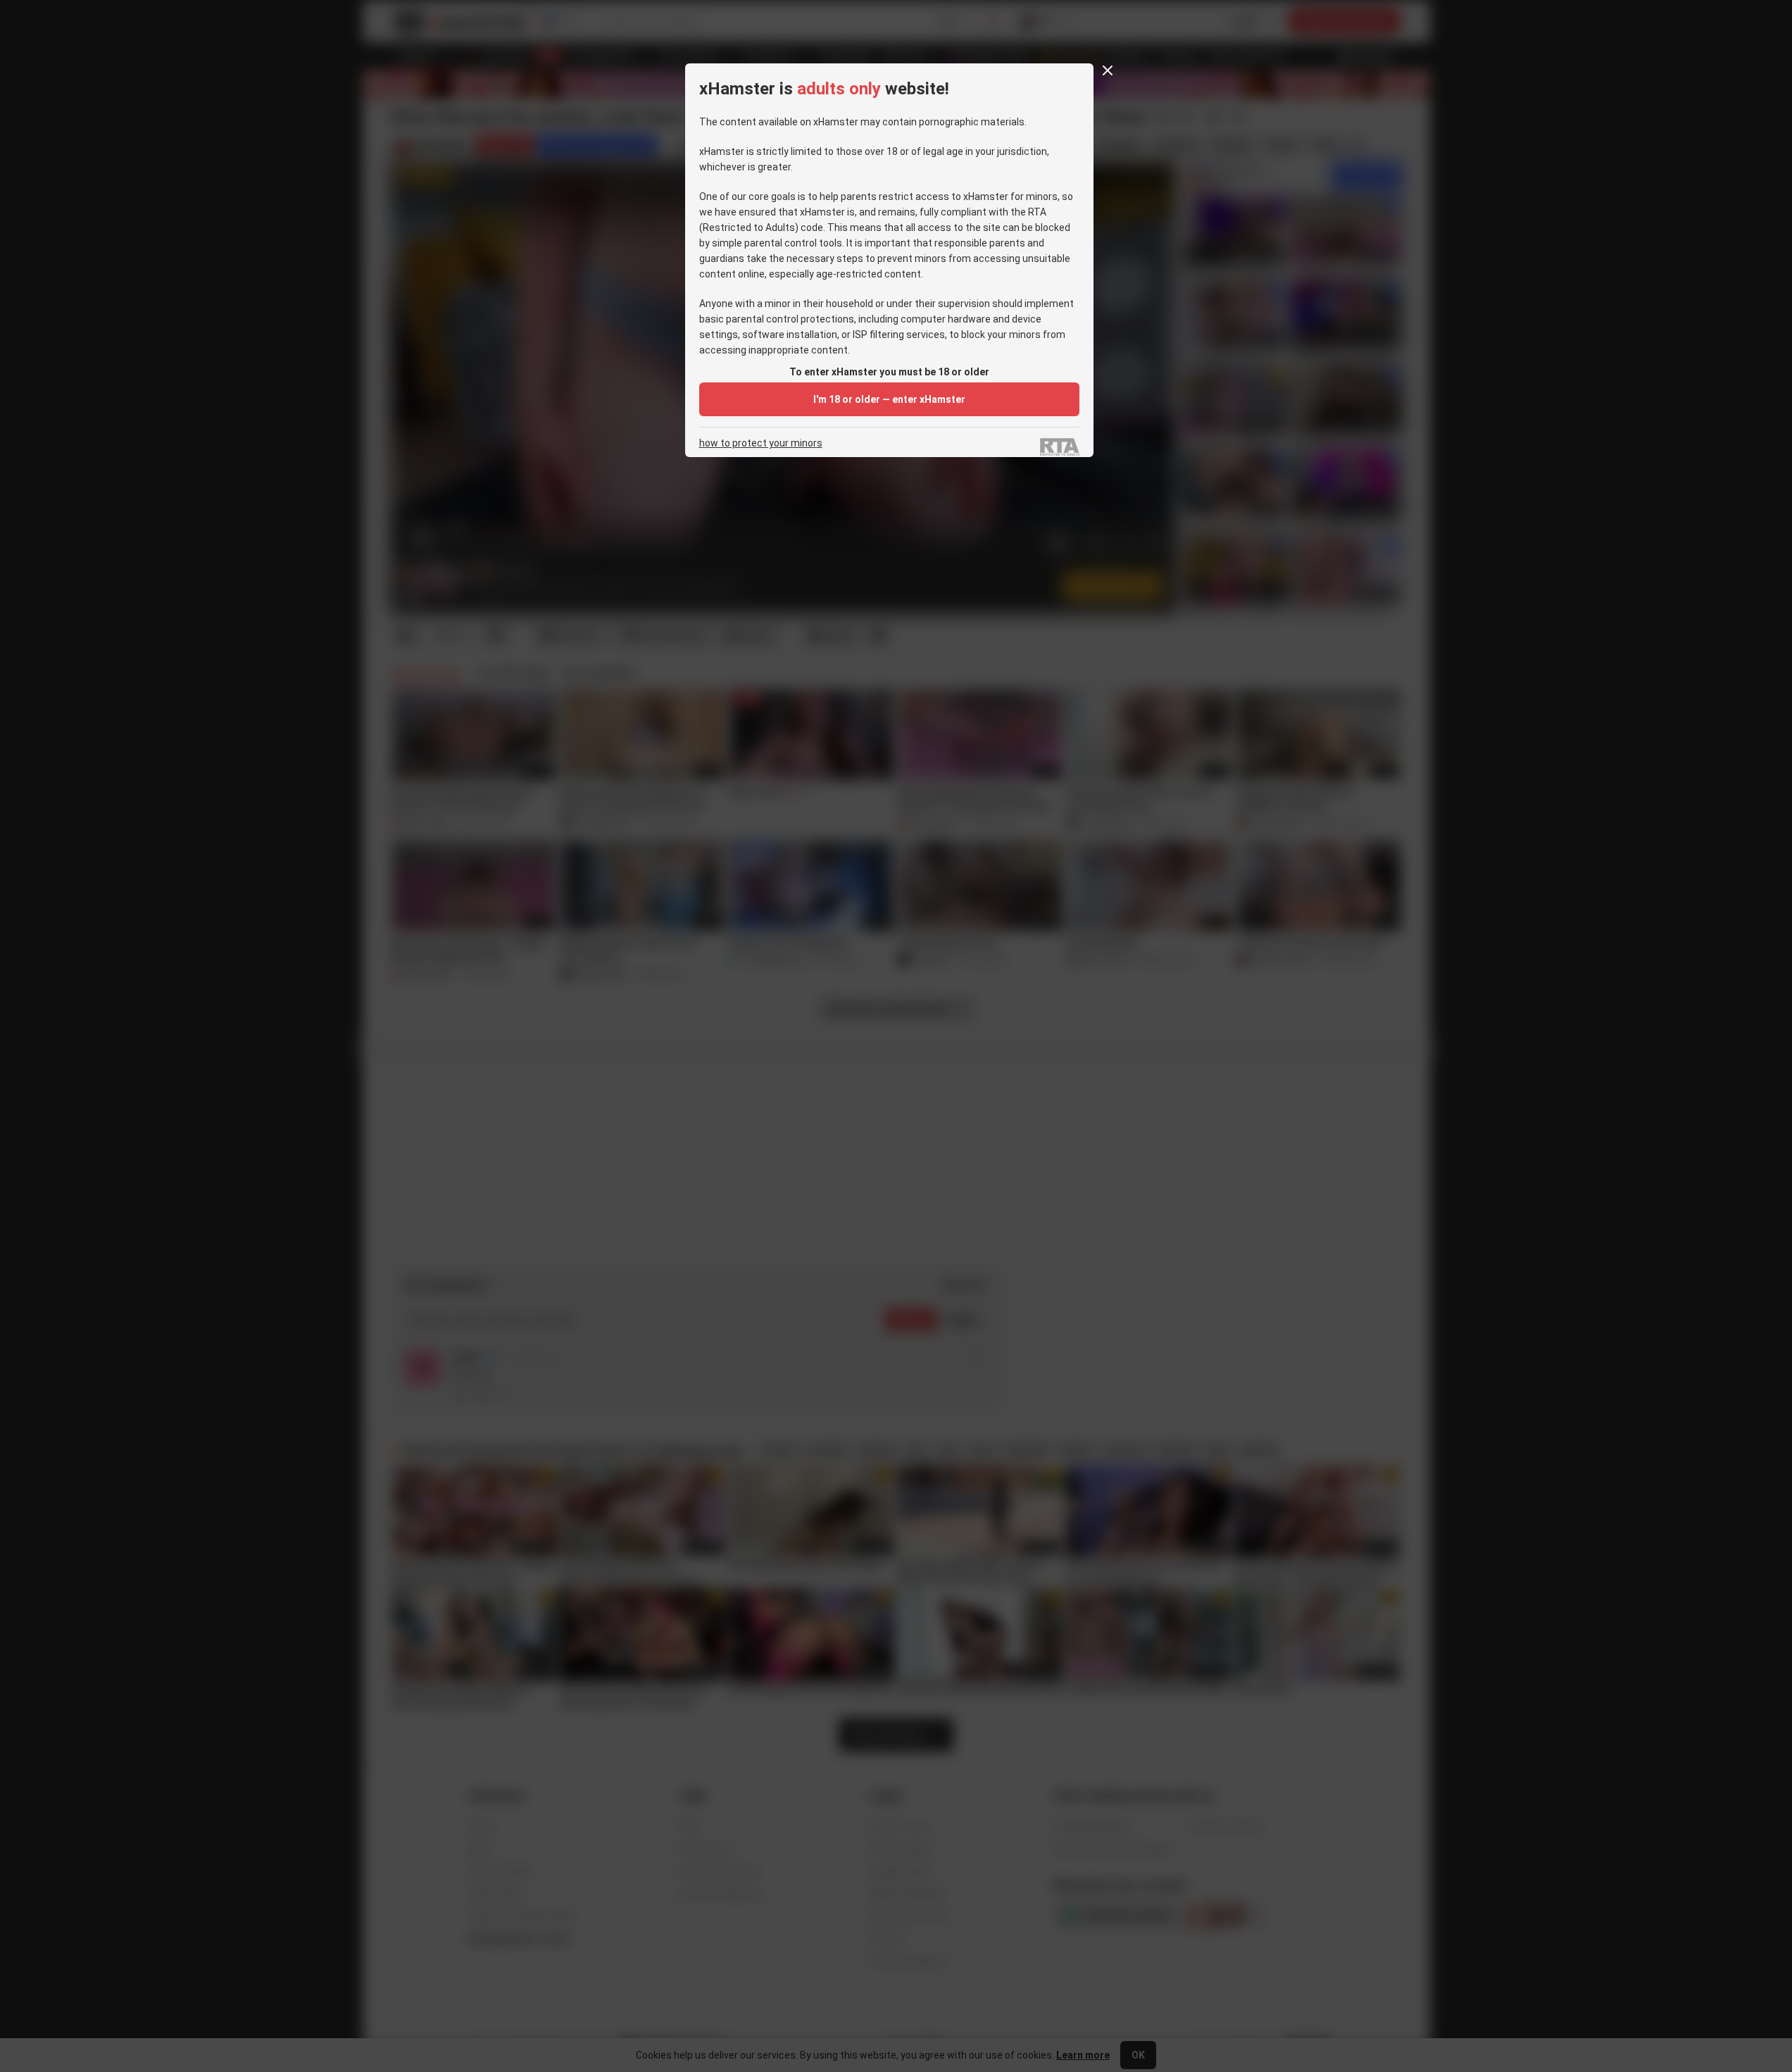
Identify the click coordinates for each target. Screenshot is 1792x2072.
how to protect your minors (761, 443)
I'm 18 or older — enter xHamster (889, 399)
